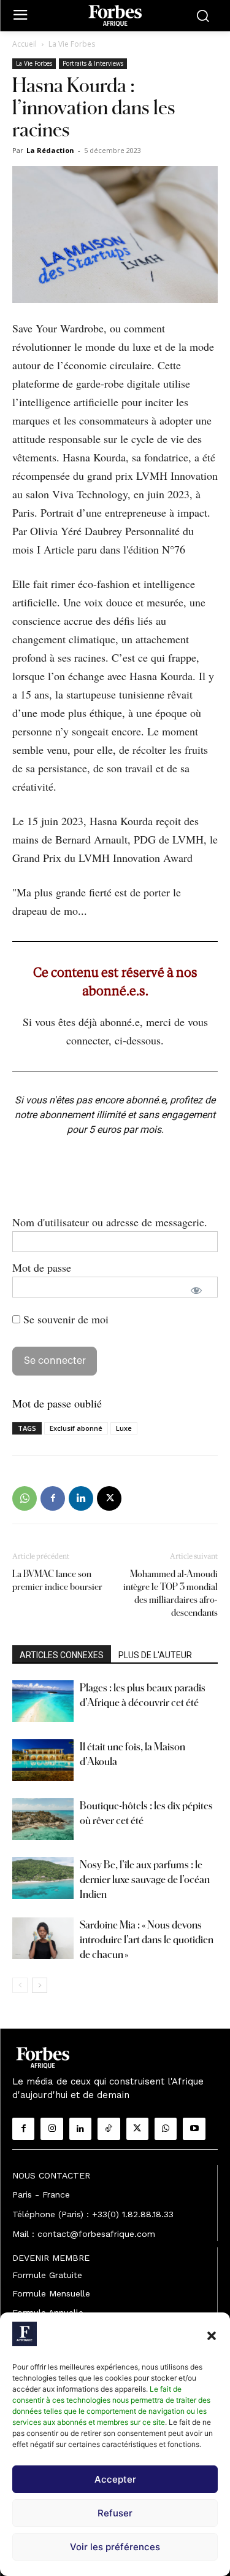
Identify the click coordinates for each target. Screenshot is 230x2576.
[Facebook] (53, 1498)
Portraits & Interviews (93, 63)
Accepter (115, 2479)
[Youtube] (194, 2129)
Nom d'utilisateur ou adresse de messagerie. (110, 1222)
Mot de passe (42, 1267)
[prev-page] (20, 1985)
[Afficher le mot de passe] (196, 1290)
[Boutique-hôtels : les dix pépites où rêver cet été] (43, 1819)
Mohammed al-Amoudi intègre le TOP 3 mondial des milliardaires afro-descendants (171, 1593)
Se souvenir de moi (64, 1319)
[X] (109, 1498)
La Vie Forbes (72, 44)
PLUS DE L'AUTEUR (155, 1655)
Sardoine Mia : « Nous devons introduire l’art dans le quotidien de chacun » (147, 1939)
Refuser (115, 2513)
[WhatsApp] (25, 1498)
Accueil (25, 44)
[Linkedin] (81, 1498)
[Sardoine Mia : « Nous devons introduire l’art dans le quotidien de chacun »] (43, 1939)
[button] (212, 2336)
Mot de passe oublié (57, 1403)
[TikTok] (109, 2129)
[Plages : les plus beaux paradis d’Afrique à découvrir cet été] (43, 1701)
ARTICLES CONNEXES (62, 1655)
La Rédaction (50, 150)
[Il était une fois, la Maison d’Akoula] (43, 1760)
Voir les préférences (115, 2547)
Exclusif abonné (76, 1428)
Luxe (124, 1428)
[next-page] (40, 1985)
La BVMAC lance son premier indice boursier (57, 1580)
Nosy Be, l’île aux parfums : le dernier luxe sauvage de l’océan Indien (145, 1879)
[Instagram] (52, 2129)
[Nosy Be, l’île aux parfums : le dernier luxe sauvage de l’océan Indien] (43, 1878)
